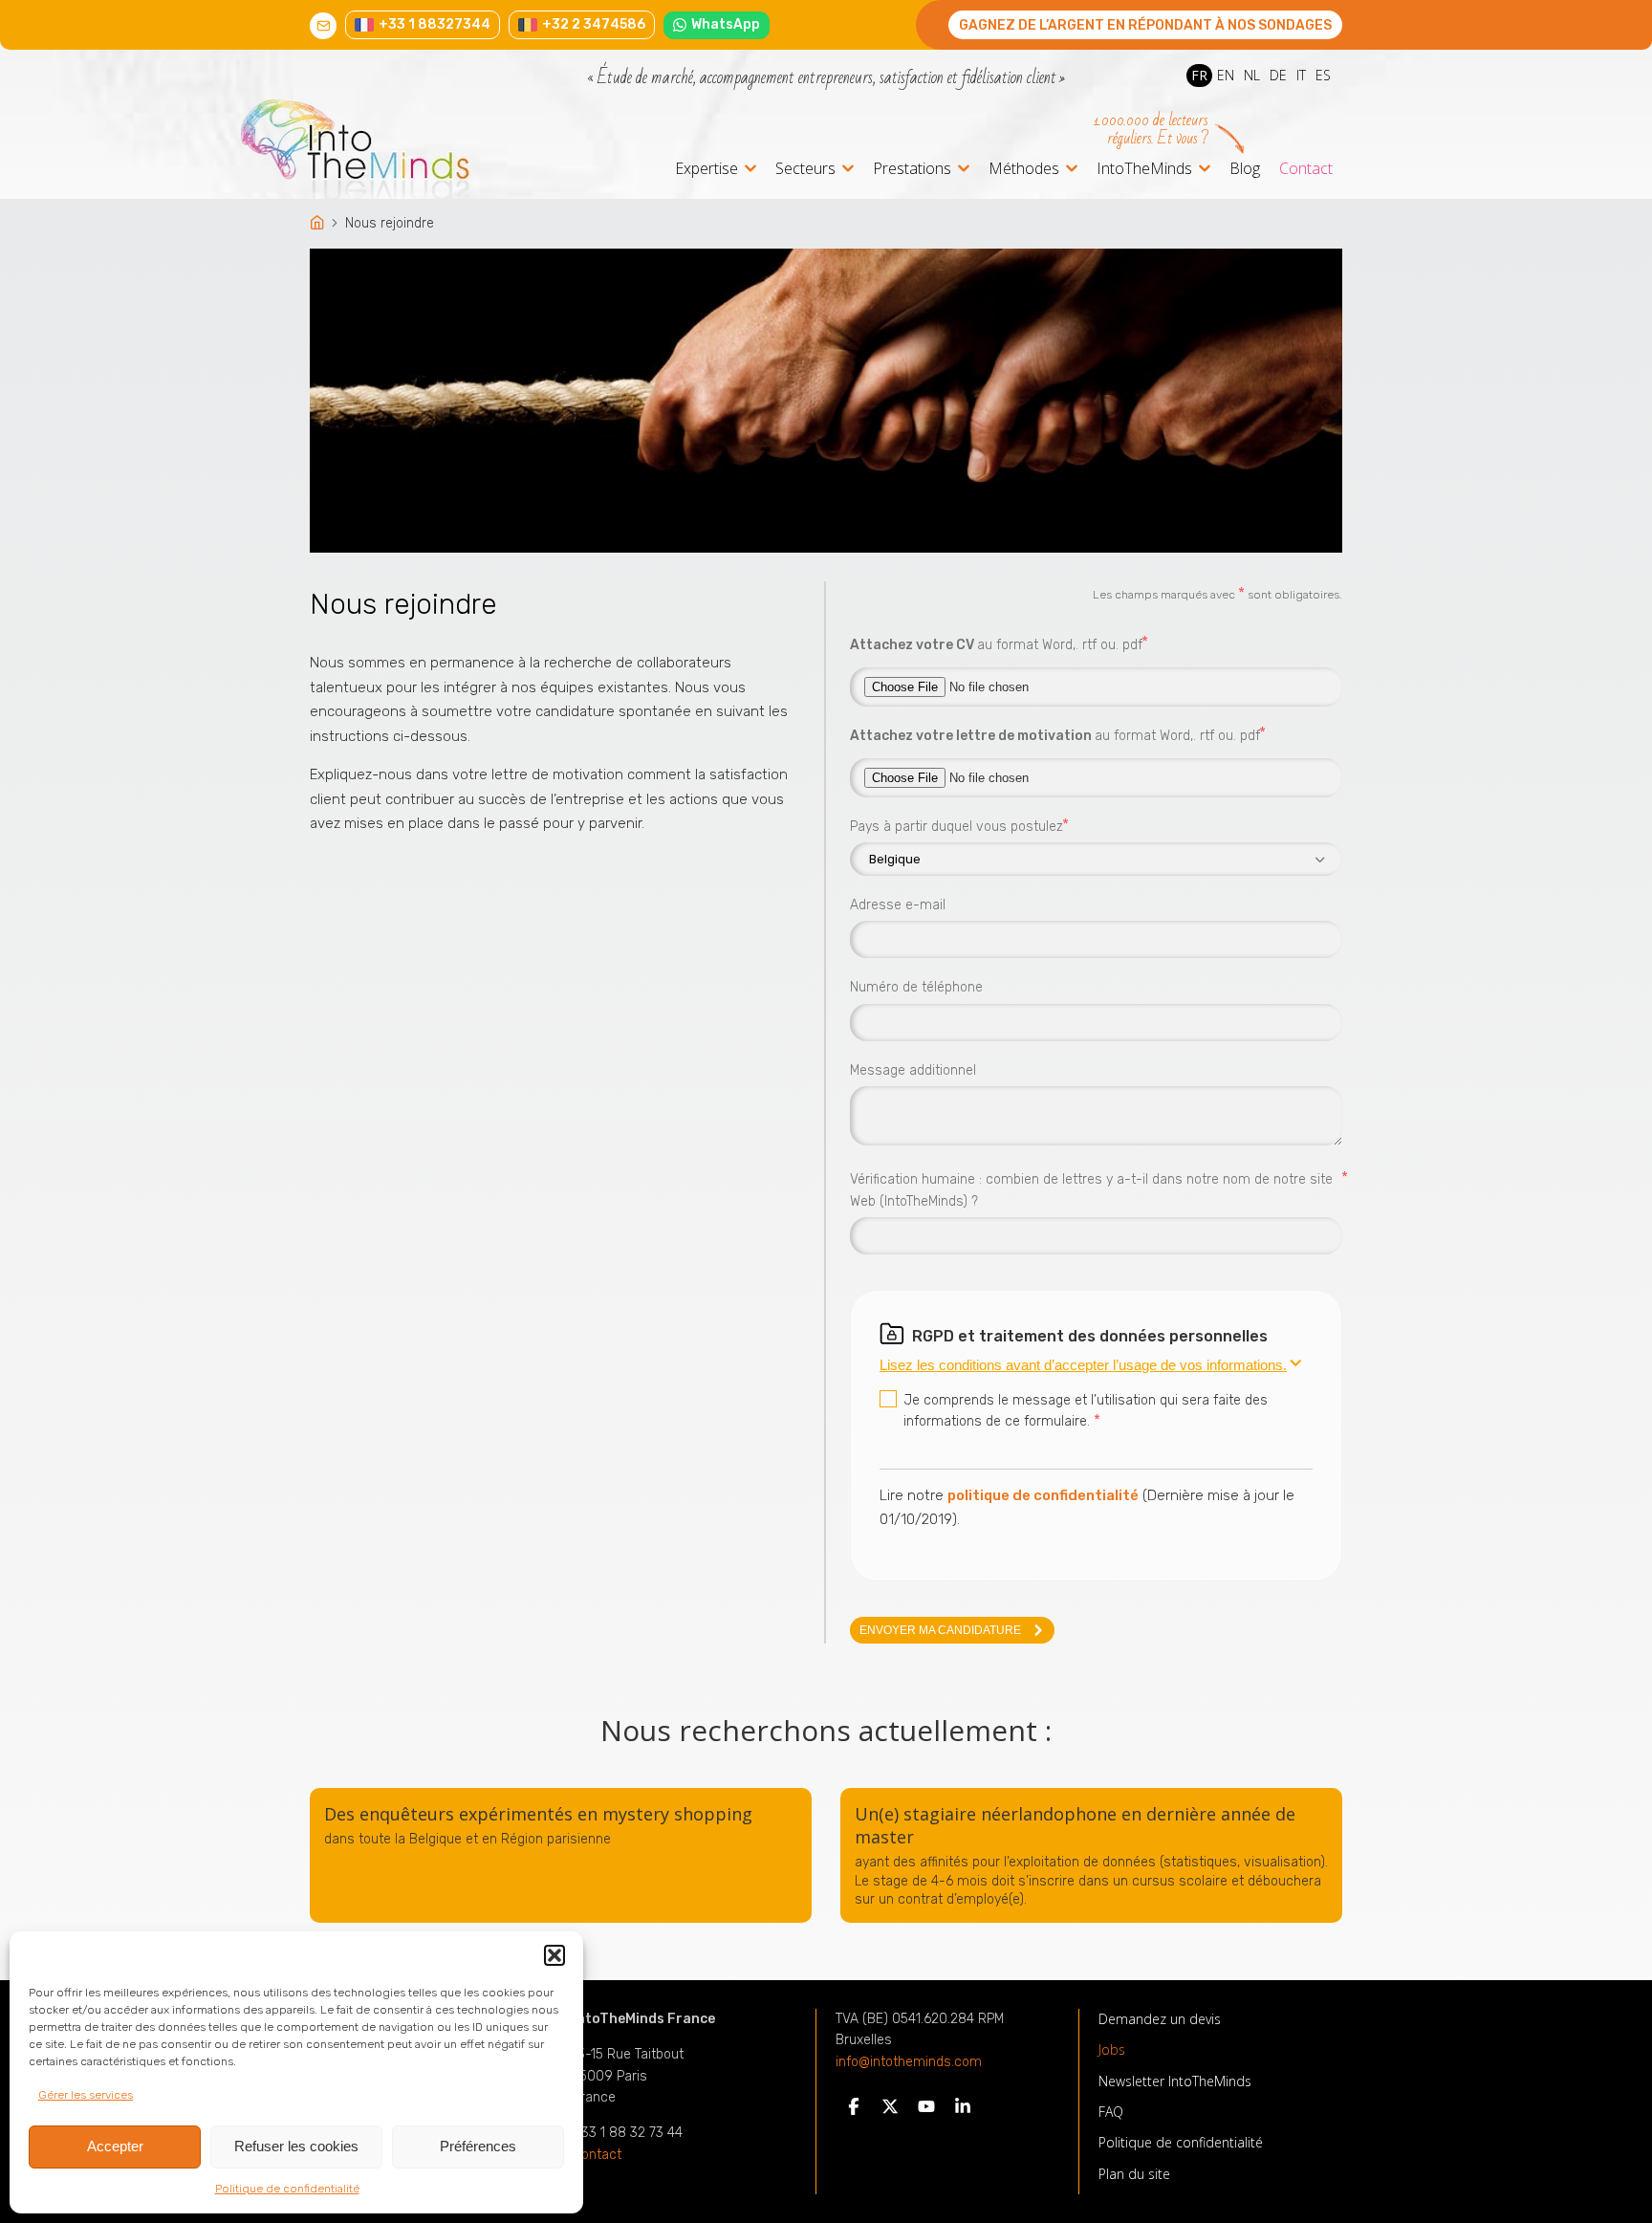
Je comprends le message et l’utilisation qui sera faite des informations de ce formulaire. (1086, 1411)
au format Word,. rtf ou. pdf (996, 643)
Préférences (478, 2146)
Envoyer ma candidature (940, 1630)
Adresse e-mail (898, 905)
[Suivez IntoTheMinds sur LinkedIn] (963, 2111)
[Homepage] (319, 224)
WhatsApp (726, 24)
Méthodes (1024, 170)
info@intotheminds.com (909, 2062)
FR (1199, 75)
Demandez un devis (1160, 2019)
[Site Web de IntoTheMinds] (390, 149)
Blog (1245, 168)
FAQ (1111, 2112)
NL (1252, 75)
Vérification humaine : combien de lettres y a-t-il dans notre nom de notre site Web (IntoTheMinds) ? (1096, 1189)
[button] (554, 1955)
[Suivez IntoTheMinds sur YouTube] (926, 2111)
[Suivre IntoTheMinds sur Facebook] (854, 2111)
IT (1301, 75)
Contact (1306, 168)
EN (1226, 75)
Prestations (912, 170)
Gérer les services (86, 2095)
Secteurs (805, 170)
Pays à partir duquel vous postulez (956, 826)
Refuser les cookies (296, 2146)
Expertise (706, 170)
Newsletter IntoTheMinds (1175, 2081)
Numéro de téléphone (916, 987)
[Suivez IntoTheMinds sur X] (890, 2111)
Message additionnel (913, 1070)
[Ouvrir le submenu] (750, 168)
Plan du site (1134, 2174)
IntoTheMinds (1144, 170)
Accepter (115, 2146)
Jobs (1112, 2049)
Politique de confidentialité (287, 2189)
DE (1278, 75)
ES (1323, 75)
